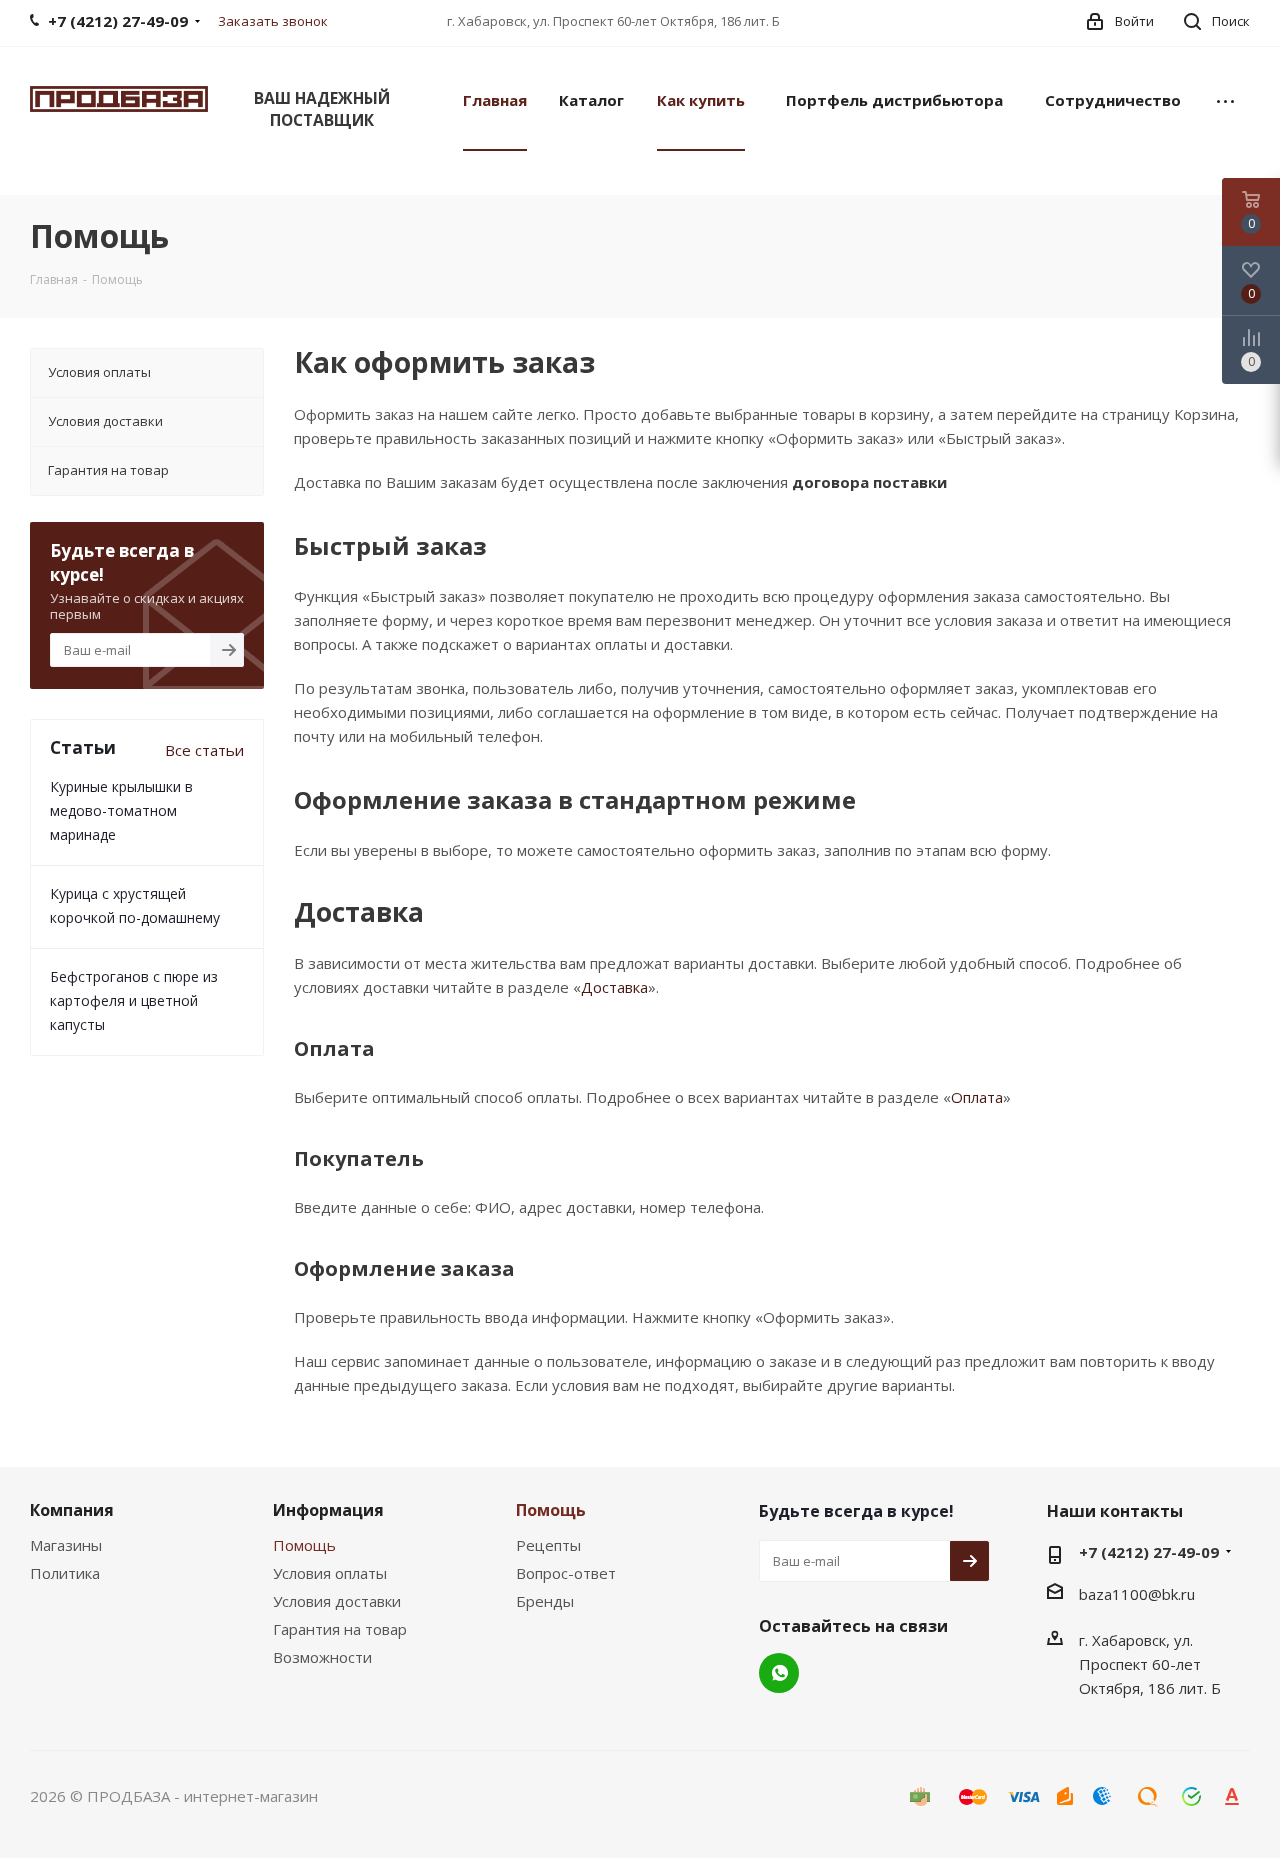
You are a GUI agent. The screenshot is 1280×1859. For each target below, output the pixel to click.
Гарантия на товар (340, 1629)
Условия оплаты (330, 1573)
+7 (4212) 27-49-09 (1149, 1552)
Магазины (66, 1545)
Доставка (614, 987)
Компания (72, 1510)
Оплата (977, 1097)
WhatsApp (779, 1673)
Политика (65, 1573)
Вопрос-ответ (566, 1573)
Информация (328, 1510)
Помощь (304, 1545)
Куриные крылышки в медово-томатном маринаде (121, 810)
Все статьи (204, 750)
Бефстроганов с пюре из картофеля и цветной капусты (134, 1000)
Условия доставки (337, 1601)
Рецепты (548, 1545)
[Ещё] (1225, 99)
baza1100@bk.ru (1137, 1594)
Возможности (322, 1657)
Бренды (545, 1601)
